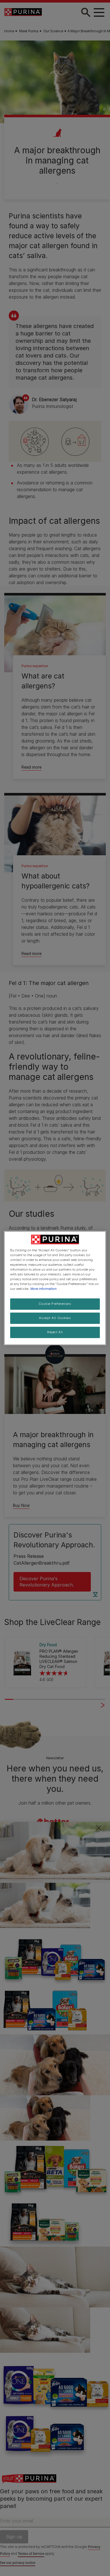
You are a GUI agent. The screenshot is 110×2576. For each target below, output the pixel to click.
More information (44, 1289)
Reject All (55, 1332)
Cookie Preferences (55, 1304)
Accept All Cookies (55, 1318)
